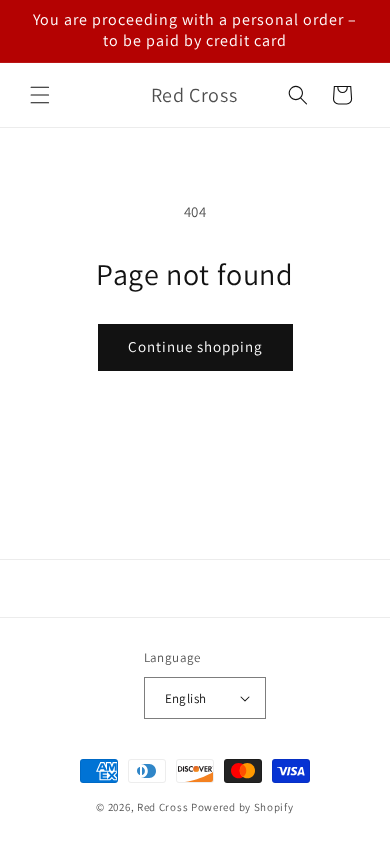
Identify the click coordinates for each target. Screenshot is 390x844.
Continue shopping (195, 346)
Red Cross (162, 807)
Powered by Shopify (242, 807)
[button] (40, 95)
